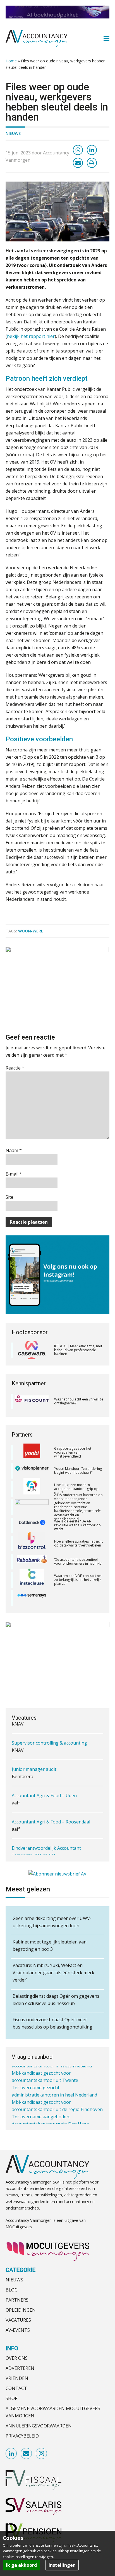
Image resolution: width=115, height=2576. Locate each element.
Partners (17, 2300)
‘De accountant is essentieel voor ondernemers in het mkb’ (78, 1543)
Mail (27, 2454)
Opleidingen (21, 2310)
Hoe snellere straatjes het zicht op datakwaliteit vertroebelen (78, 1525)
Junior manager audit (34, 1763)
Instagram (42, 2454)
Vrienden (17, 2378)
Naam (14, 1150)
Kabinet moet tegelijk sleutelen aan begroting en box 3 (50, 1945)
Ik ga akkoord (21, 2565)
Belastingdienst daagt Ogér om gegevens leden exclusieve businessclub (56, 2000)
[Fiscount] (32, 1401)
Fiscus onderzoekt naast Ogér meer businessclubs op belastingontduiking (52, 2023)
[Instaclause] (32, 1562)
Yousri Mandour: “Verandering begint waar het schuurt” (78, 1452)
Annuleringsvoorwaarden (39, 2426)
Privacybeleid (22, 2436)
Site (9, 1197)
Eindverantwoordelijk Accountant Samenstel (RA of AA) (46, 1845)
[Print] (92, 163)
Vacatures (18, 2320)
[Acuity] (32, 1471)
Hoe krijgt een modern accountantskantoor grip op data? (76, 1471)
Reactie (15, 1068)
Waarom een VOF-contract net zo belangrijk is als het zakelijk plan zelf (78, 1562)
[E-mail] (78, 163)
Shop (12, 2398)
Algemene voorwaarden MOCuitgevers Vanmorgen (53, 2412)
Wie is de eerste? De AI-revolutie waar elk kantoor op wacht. (77, 1507)
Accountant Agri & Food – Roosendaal (51, 1815)
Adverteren (20, 2368)
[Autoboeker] (32, 1598)
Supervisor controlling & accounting (49, 1736)
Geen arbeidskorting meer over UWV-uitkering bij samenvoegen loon (52, 1922)
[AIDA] (32, 1489)
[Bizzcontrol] (32, 1525)
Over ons (17, 2358)
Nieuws (13, 133)
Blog (12, 2290)
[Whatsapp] (78, 150)
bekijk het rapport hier (31, 336)
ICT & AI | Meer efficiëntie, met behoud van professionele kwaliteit (78, 1350)
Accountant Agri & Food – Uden (44, 1789)
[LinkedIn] (92, 150)
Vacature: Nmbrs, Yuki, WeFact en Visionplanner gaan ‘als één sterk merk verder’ (53, 1973)
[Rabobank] (32, 1543)
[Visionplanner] (32, 1453)
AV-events (18, 2330)
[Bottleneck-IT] (32, 1507)
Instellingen (62, 2565)
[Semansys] (32, 1580)
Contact (16, 2388)
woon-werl (31, 931)
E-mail (14, 1174)
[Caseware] (32, 1350)
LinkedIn (11, 2454)
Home (11, 61)
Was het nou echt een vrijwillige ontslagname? (79, 1401)
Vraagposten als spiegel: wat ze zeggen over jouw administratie (77, 1598)
